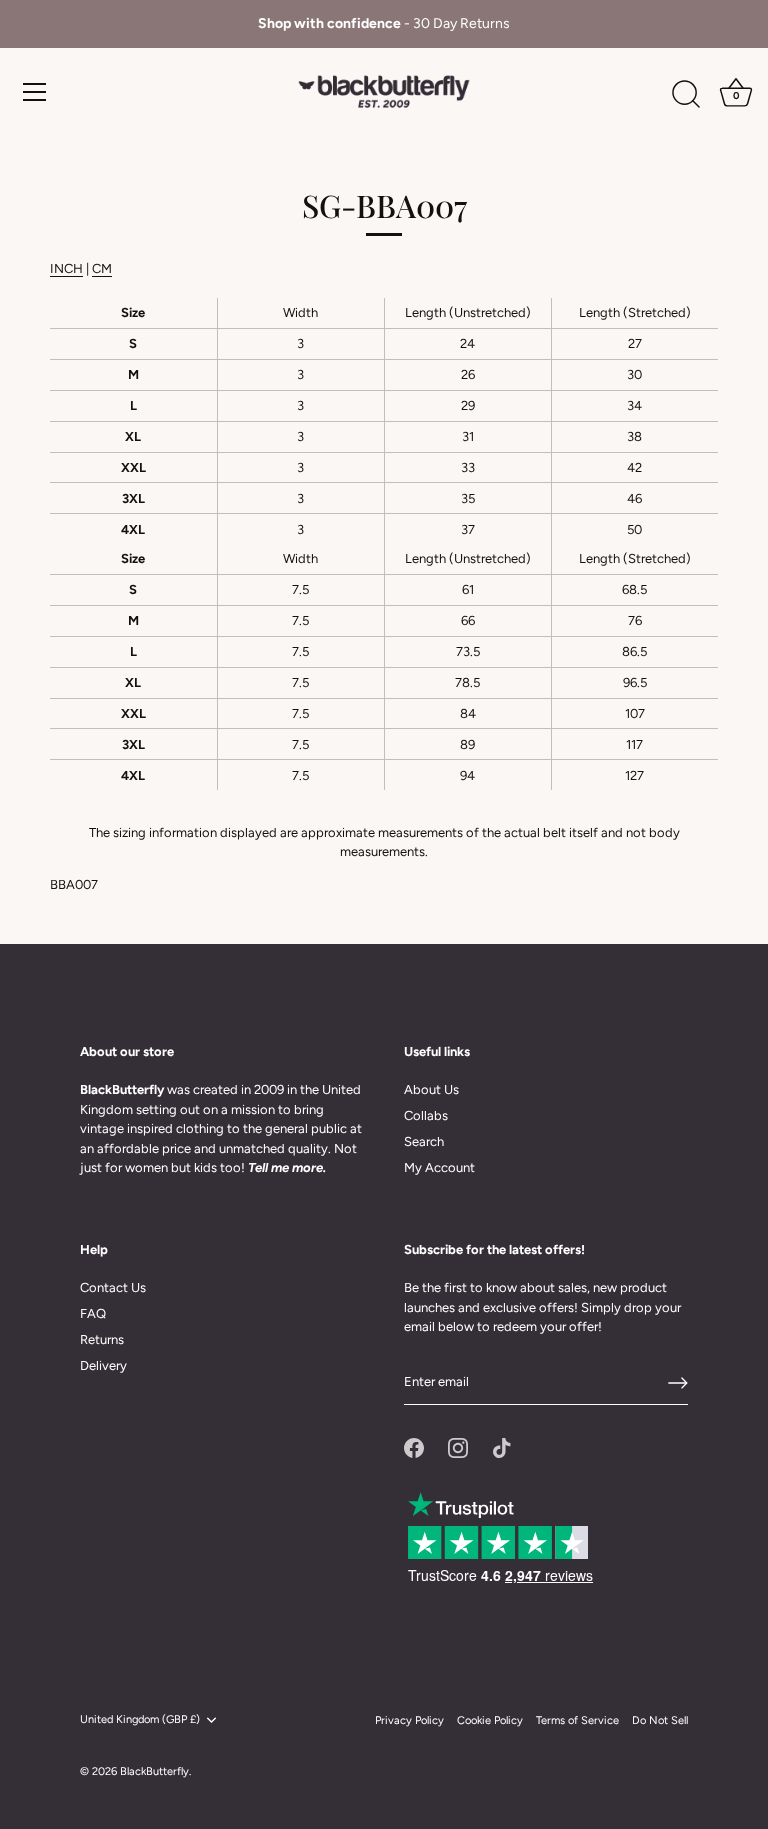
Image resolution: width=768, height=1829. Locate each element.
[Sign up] (678, 1383)
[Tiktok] (502, 1446)
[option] (384, 24)
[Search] (686, 95)
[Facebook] (414, 1446)
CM (102, 268)
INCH (66, 268)
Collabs (426, 1115)
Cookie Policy (490, 1720)
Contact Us (113, 1287)
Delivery (103, 1365)
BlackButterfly (154, 1771)
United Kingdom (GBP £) (140, 1719)
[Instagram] (458, 1446)
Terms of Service (577, 1720)
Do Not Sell (660, 1720)
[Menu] (35, 92)
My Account (439, 1167)
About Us (431, 1089)
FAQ (93, 1313)
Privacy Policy (409, 1720)
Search (424, 1141)
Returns (102, 1339)
